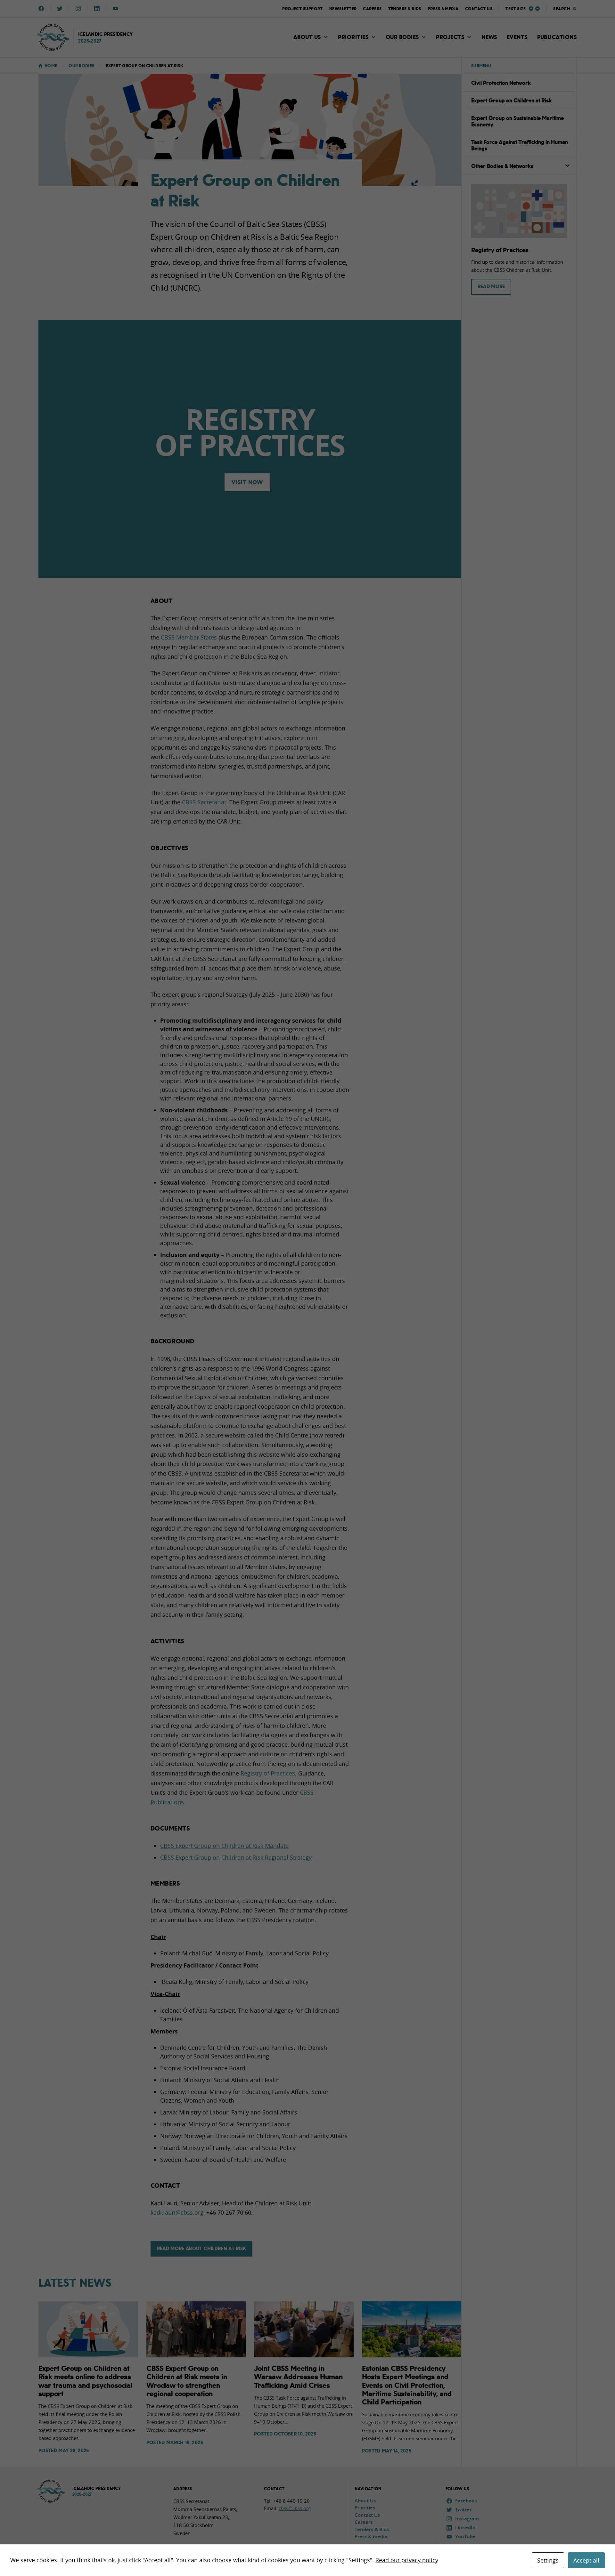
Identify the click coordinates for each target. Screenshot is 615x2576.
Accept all (586, 2560)
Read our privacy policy (407, 2560)
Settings (548, 2560)
